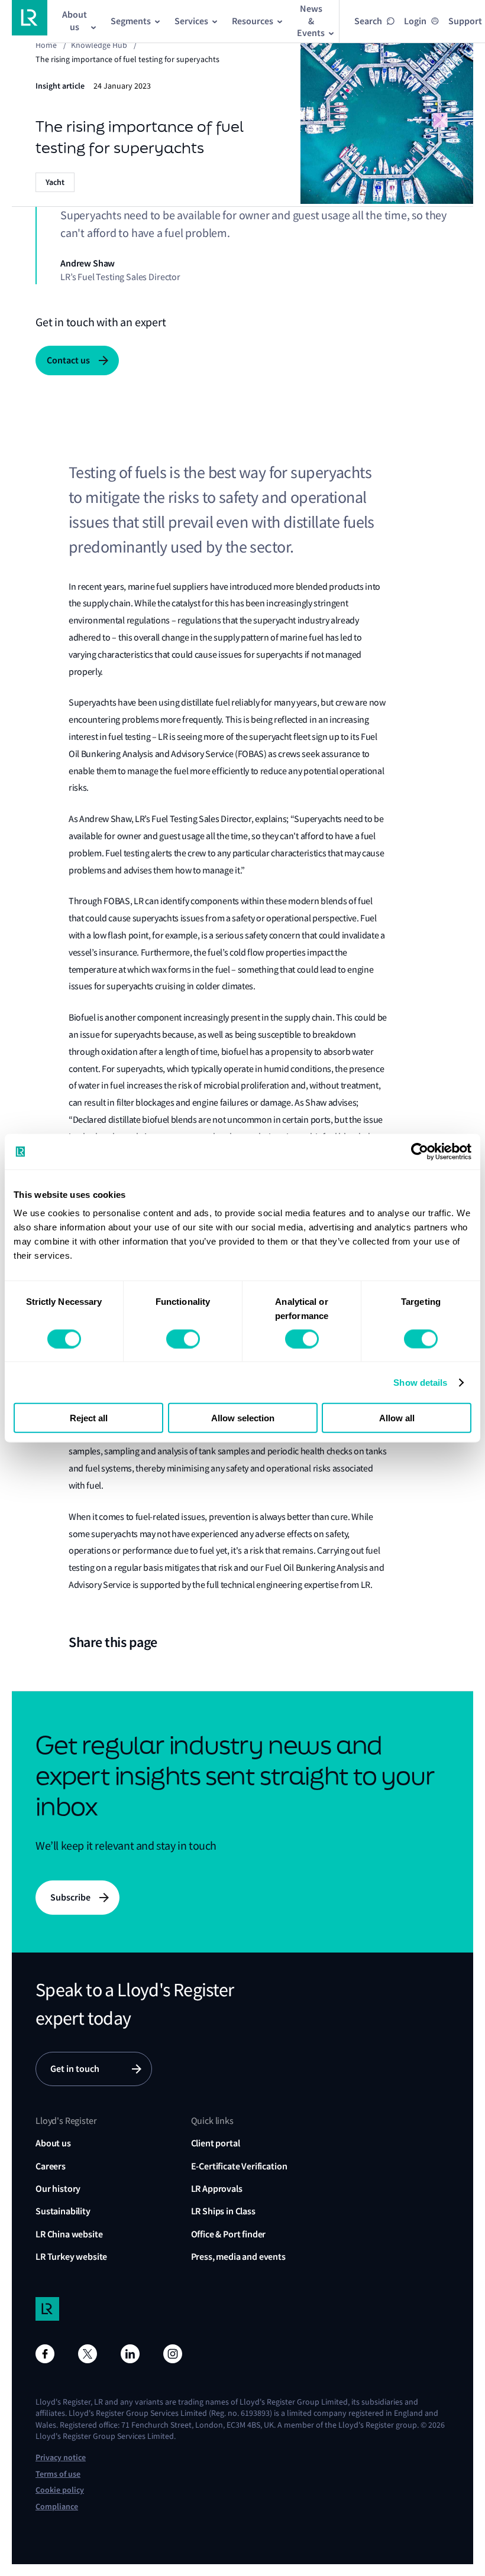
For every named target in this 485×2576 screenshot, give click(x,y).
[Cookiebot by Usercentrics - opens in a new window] (420, 1151)
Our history (58, 2189)
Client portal (216, 2143)
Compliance (57, 2507)
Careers (51, 2166)
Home (46, 45)
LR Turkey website (71, 2257)
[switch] (183, 1339)
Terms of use (58, 2474)
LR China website (69, 2234)
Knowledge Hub (99, 45)
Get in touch (75, 2069)
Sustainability (63, 2211)
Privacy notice (61, 2458)
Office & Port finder (229, 2234)
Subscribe (70, 1897)
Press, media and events (238, 2257)
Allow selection (243, 1418)
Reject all (89, 1418)
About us (53, 2143)
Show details (420, 1382)
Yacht (55, 182)
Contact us (68, 360)
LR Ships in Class (223, 2211)
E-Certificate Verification (239, 2166)
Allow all (397, 1418)
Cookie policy (60, 2490)
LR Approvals (217, 2189)
